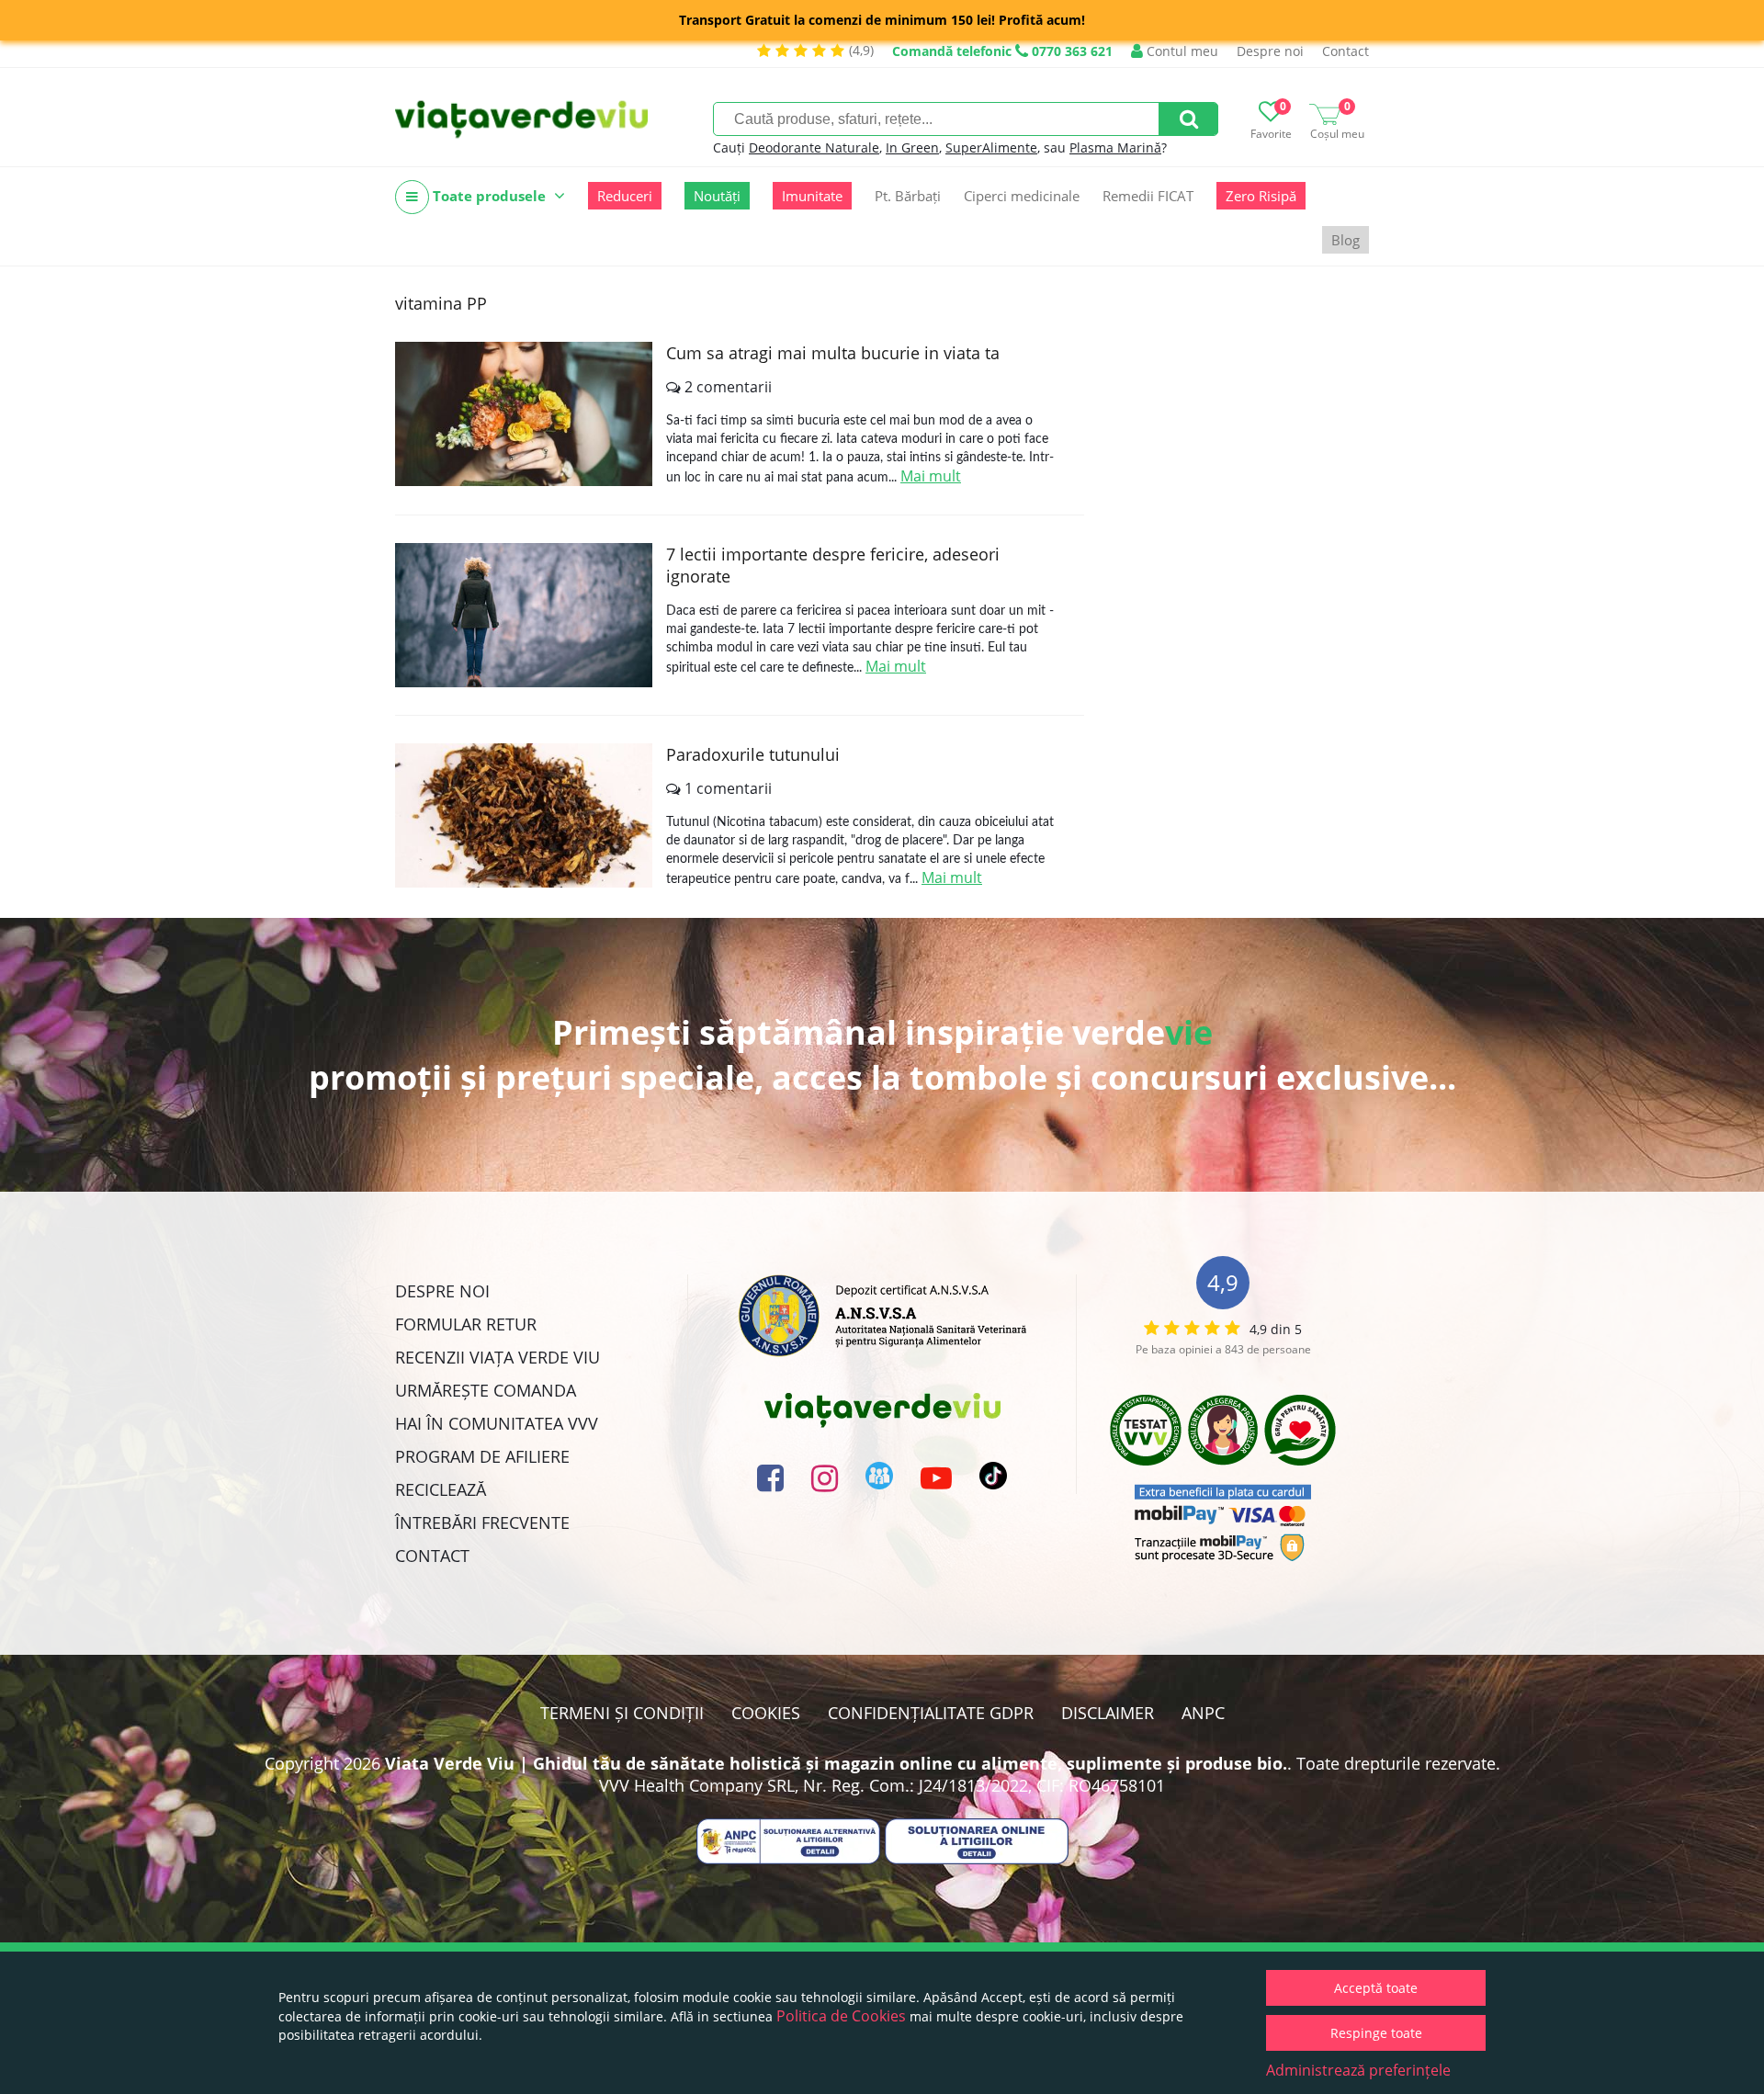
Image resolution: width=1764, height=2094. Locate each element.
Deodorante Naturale (814, 147)
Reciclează (441, 1489)
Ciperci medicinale (1022, 196)
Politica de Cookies (841, 2016)
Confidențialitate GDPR (931, 1713)
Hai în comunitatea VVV (497, 1423)
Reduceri (625, 196)
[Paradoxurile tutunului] (524, 815)
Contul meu (1181, 51)
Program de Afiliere (482, 1456)
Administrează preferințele (1358, 2070)
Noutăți (717, 196)
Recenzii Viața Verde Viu (498, 1357)
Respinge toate (1376, 2033)
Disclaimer (1108, 1713)
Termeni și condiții (622, 1713)
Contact (1346, 51)
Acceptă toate (1376, 1988)
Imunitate (812, 196)
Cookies (766, 1713)
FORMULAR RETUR (466, 1324)
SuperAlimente (991, 147)
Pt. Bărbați (908, 196)
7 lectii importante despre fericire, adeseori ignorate (833, 565)
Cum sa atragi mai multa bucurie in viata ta (833, 353)
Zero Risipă (1261, 196)
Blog (1346, 240)
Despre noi (1270, 51)
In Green (912, 147)
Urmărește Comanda (486, 1390)
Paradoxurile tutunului (753, 754)
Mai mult (931, 476)
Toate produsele (489, 196)
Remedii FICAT (1148, 196)
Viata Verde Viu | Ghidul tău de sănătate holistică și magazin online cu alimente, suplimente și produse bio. (836, 1763)
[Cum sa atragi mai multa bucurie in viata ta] (524, 414)
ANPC (1203, 1713)
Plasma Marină (1115, 147)
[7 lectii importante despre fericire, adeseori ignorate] (524, 615)
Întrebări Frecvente (482, 1522)
